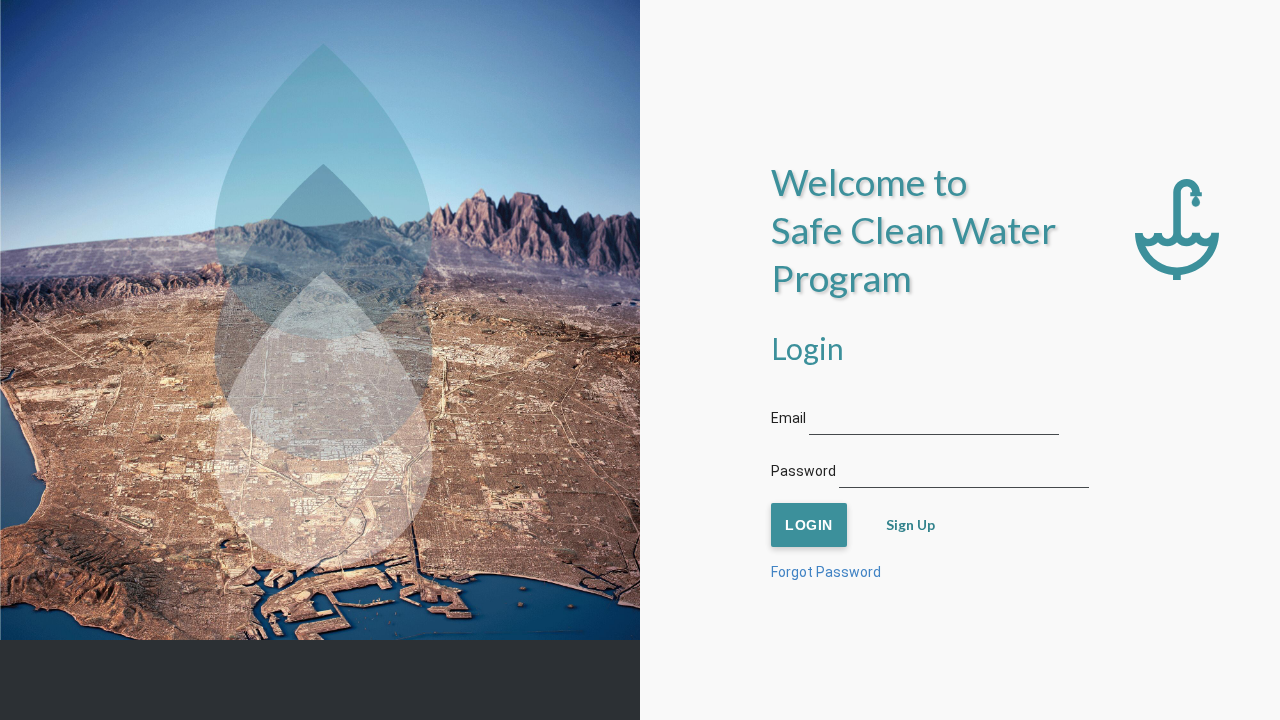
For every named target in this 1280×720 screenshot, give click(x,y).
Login (809, 525)
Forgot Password (826, 572)
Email (788, 418)
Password (803, 471)
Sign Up (910, 524)
